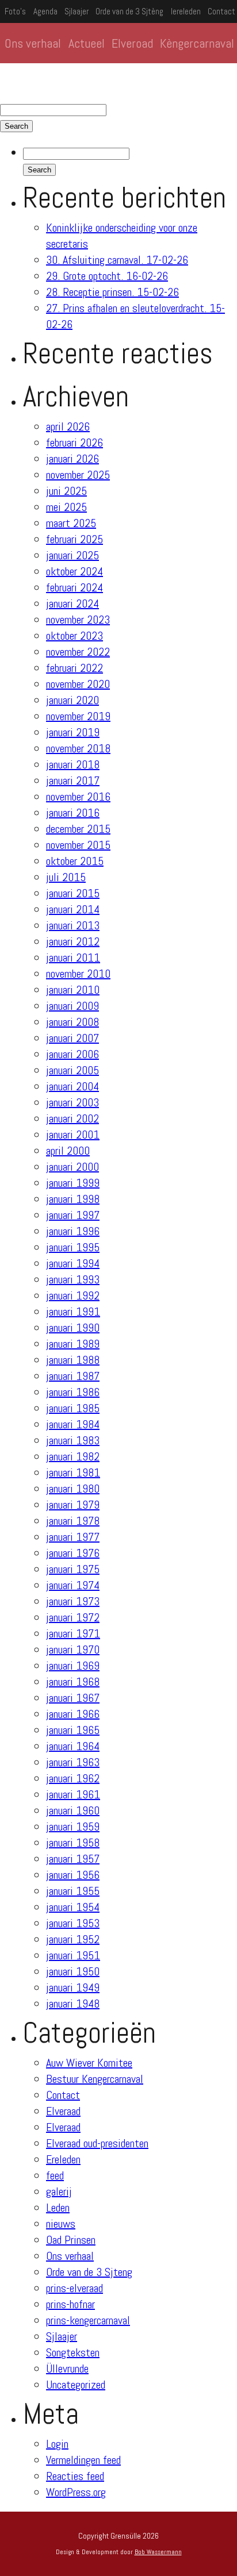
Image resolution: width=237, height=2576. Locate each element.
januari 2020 (72, 700)
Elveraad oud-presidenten (97, 2143)
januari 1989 (73, 1344)
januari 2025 (72, 555)
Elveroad (132, 43)
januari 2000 (72, 1167)
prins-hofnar (70, 2304)
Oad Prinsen (71, 2240)
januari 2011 (73, 958)
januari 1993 (73, 1279)
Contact (221, 11)
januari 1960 (73, 1810)
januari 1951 (73, 1955)
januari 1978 (73, 1521)
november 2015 (78, 845)
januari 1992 (73, 1295)
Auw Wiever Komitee (89, 2063)
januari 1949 (73, 1987)
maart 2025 (71, 523)
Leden (58, 2208)
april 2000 (68, 1151)
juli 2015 (66, 877)
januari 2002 (72, 1118)
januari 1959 (73, 1827)
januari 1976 (73, 1553)
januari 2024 (72, 603)
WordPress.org (76, 2492)
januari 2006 (72, 1054)
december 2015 (78, 829)
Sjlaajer (77, 11)
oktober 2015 (75, 861)
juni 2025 (66, 491)
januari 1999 (73, 1183)
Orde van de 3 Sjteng (89, 2272)
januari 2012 (73, 941)
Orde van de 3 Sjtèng (129, 11)
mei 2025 (66, 507)
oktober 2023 (74, 636)
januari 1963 (73, 1762)
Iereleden (186, 11)
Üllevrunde (67, 2369)
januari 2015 (73, 893)
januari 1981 (73, 1472)
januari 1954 (73, 1907)
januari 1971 (73, 1633)
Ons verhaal (33, 43)
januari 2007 (72, 1038)
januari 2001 (73, 1135)
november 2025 (78, 475)
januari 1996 (73, 1231)
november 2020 (78, 684)
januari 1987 (73, 1376)
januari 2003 (72, 1102)
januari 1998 (73, 1199)
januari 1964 (73, 1746)
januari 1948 (73, 2004)
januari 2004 (72, 1086)
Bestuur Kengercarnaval (95, 2079)
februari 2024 (74, 587)
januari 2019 (73, 732)
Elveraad (63, 2111)
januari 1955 (73, 1891)
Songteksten (73, 2352)
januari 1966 (73, 1714)
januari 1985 (73, 1408)
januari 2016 (73, 813)
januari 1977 (73, 1537)
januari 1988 (73, 1360)
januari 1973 (73, 1601)
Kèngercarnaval (197, 43)
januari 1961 (73, 1794)
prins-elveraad (74, 2288)
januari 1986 (73, 1392)
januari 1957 (73, 1859)
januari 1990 (73, 1328)
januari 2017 (73, 781)
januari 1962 (73, 1778)
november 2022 (78, 652)
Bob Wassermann (158, 2552)
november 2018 (78, 748)
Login (57, 2444)
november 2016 (78, 797)
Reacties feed (75, 2476)
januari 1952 (73, 1939)
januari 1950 (73, 1971)
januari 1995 (73, 1247)
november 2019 (78, 716)
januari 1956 (73, 1875)
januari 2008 (72, 1022)
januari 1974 (73, 1585)
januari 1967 (73, 1698)
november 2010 (78, 974)
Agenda (45, 11)
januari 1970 (73, 1650)
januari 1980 (73, 1489)
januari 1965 (73, 1730)
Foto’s (15, 11)
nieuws (61, 2224)
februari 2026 (74, 443)
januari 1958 (73, 1843)
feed (55, 2175)
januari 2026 (72, 459)
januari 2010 (73, 990)
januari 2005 (72, 1070)
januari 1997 (73, 1215)
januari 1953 (73, 1923)
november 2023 (78, 620)
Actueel (87, 43)
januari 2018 (73, 764)
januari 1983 (73, 1440)
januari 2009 (72, 1006)
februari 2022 (74, 668)
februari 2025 (74, 539)
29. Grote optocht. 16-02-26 (107, 276)
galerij (59, 2191)
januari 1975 (73, 1569)
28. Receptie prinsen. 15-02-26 (112, 292)
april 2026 (68, 426)
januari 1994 (73, 1263)
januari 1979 (73, 1505)
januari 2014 (73, 909)
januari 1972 (73, 1617)
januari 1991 (73, 1312)
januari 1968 (73, 1682)
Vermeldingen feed (83, 2460)
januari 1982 (73, 1456)
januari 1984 (73, 1424)
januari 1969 (73, 1666)
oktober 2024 (74, 571)
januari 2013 (73, 925)
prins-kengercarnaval (88, 2320)
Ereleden (63, 2159)
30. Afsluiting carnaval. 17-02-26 (117, 260)
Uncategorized (76, 2385)
